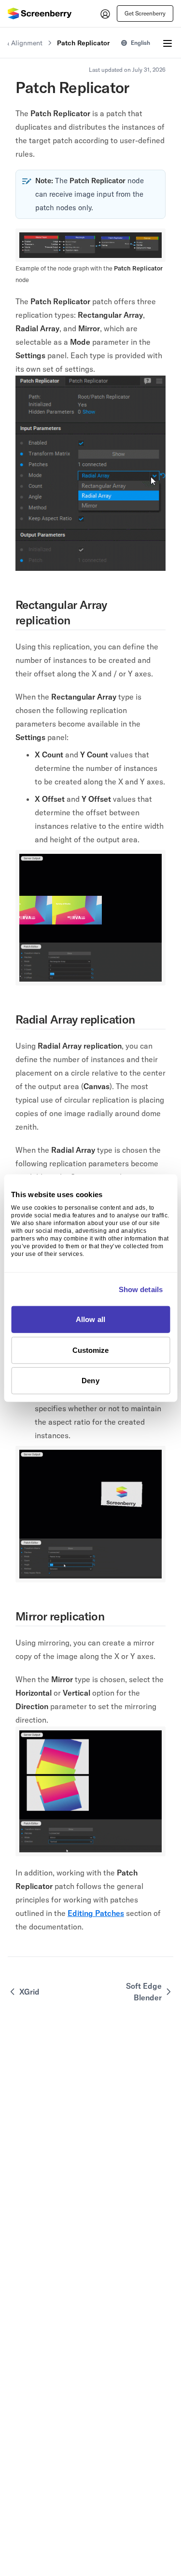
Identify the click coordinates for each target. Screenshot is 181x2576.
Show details (141, 1289)
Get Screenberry (145, 13)
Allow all (90, 1319)
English (140, 43)
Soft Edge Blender (144, 1992)
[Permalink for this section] (77, 620)
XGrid (29, 1992)
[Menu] (167, 43)
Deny (90, 1381)
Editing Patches (96, 1913)
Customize (91, 1350)
